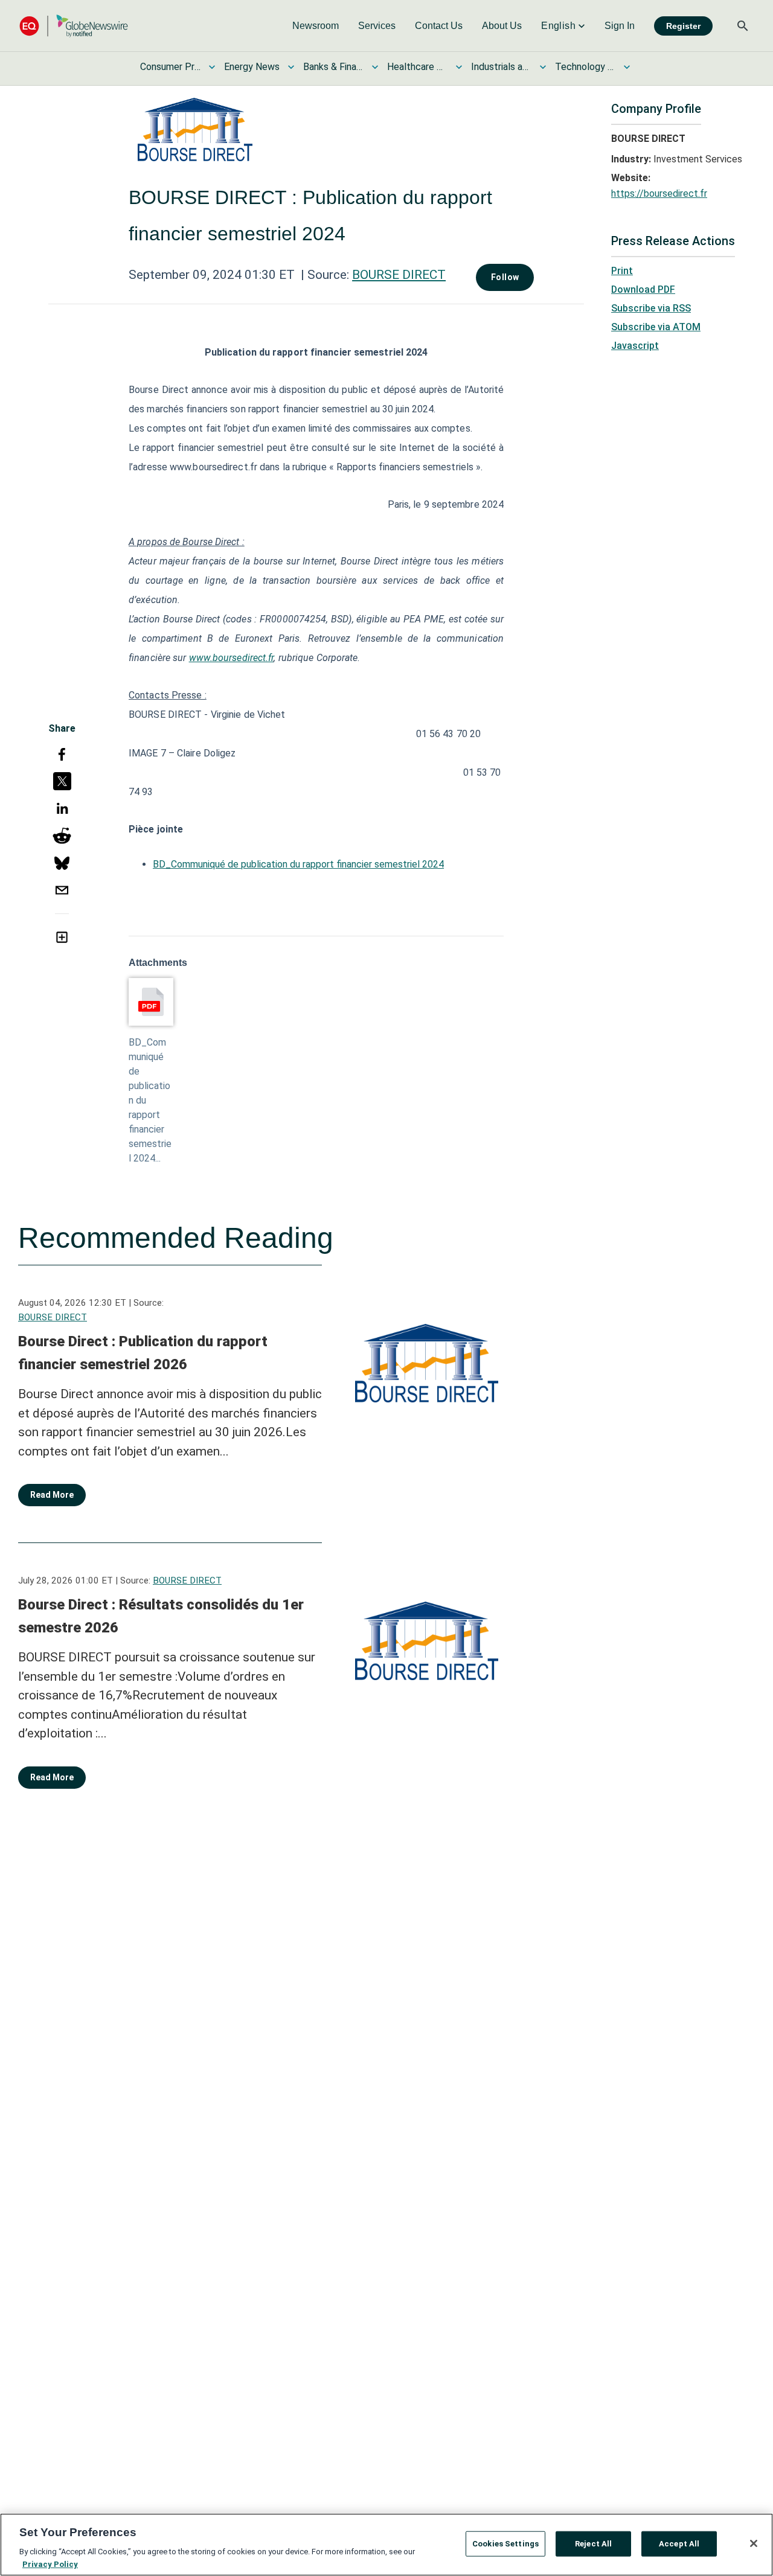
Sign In (620, 26)
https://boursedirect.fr (659, 193)
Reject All (593, 2544)
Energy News (252, 67)
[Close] (754, 2543)
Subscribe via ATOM (656, 327)
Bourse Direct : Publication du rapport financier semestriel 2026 (143, 1353)
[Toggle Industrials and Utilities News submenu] (543, 67)
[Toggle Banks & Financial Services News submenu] (375, 67)
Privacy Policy (50, 2564)
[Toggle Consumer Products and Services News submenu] (212, 67)
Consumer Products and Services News (170, 67)
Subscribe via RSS (651, 308)
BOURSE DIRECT (399, 275)
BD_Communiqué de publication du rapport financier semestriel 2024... (150, 1100)
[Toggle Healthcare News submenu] (459, 67)
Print (622, 271)
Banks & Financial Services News (333, 67)
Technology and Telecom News (585, 67)
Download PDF (643, 289)
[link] (316, 26)
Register (683, 26)
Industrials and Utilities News (501, 67)
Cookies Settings (505, 2544)
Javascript (635, 346)
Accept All (679, 2544)
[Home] (74, 26)
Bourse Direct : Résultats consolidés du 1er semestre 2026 (161, 1616)
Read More (52, 1495)
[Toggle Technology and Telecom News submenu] (627, 67)
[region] (386, 2545)
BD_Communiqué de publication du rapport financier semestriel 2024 (298, 864)
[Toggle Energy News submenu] (291, 67)
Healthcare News (417, 67)
